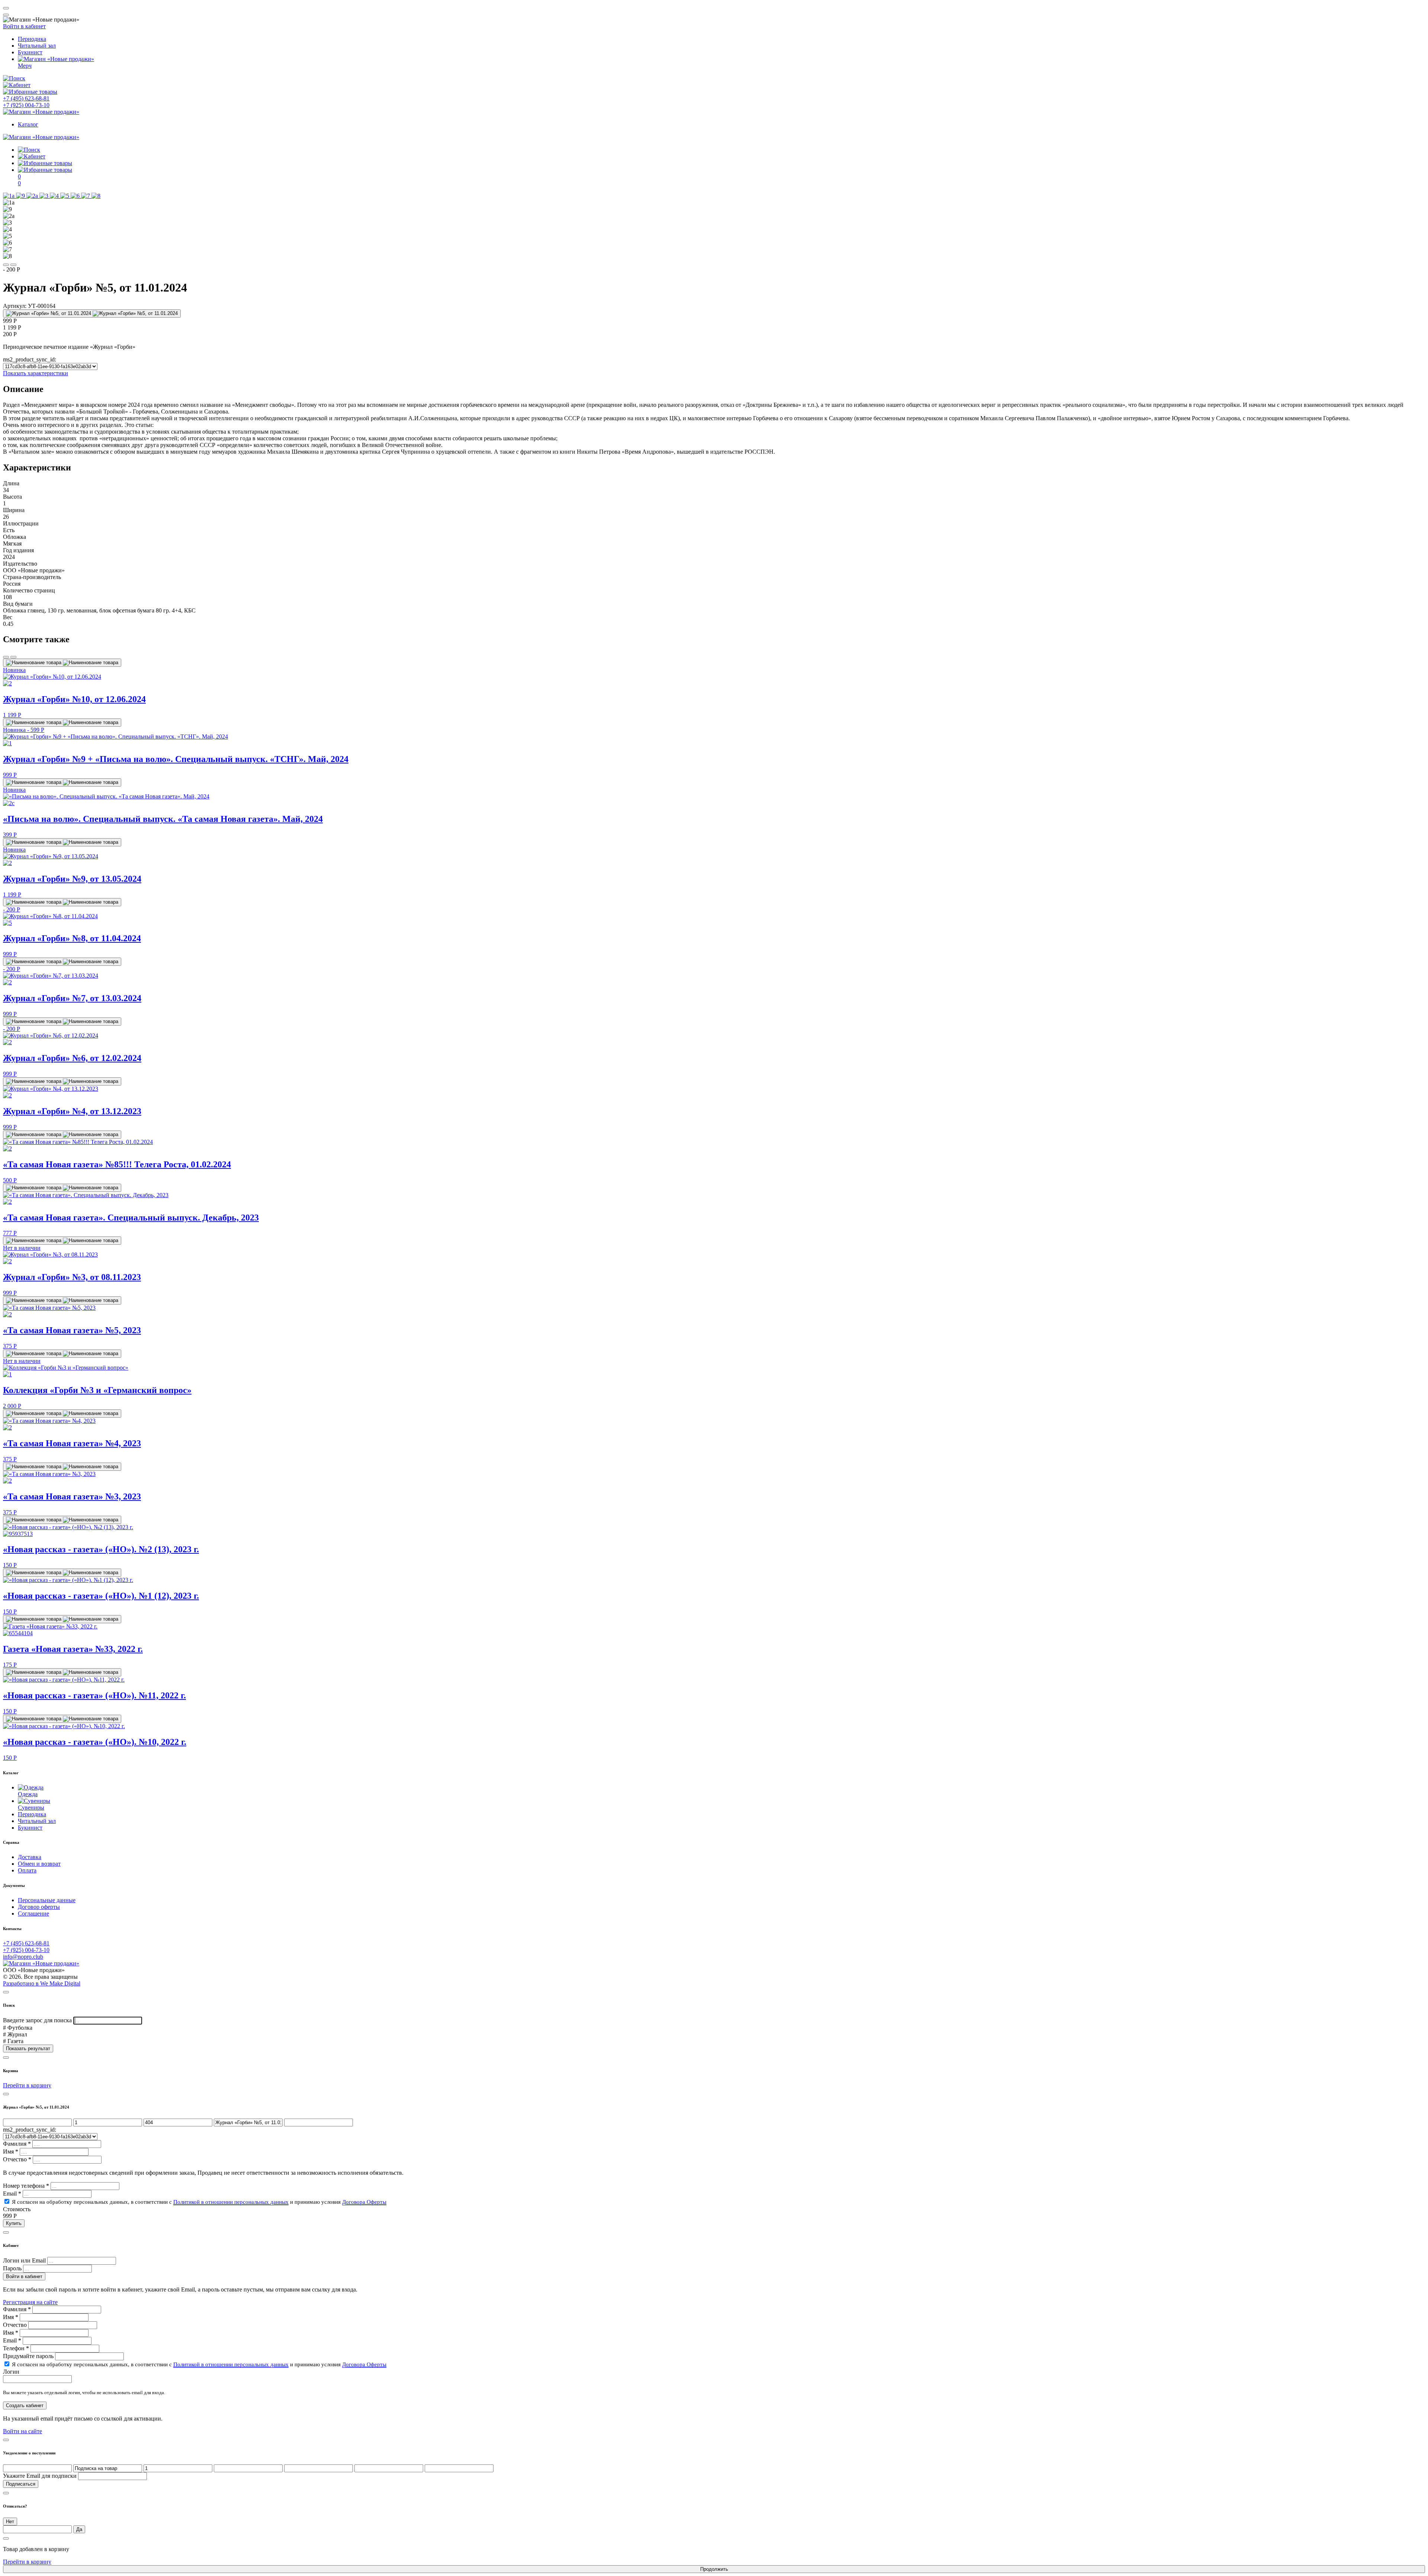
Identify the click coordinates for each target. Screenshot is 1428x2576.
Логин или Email (24, 2260)
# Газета (13, 2041)
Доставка (30, 1857)
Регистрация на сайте (30, 2302)
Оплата (27, 1870)
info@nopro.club (23, 1957)
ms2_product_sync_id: (30, 359)
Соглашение (33, 1913)
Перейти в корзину (27, 2562)
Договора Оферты (364, 2202)
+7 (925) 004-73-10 (26, 105)
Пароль (12, 2268)
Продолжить (714, 2569)
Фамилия (17, 2144)
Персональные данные (47, 1900)
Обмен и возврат (39, 1864)
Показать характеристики (36, 373)
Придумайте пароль (28, 2356)
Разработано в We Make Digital (42, 1983)
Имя (11, 2152)
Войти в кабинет (24, 26)
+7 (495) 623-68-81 (26, 98)
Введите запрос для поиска (37, 2020)
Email (12, 2194)
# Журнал (15, 2034)
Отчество (17, 2159)
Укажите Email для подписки (40, 2476)
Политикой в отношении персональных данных (231, 2202)
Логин (11, 2372)
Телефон (16, 2348)
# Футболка (18, 2028)
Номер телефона (26, 2186)
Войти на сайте (22, 2431)
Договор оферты (39, 1907)
